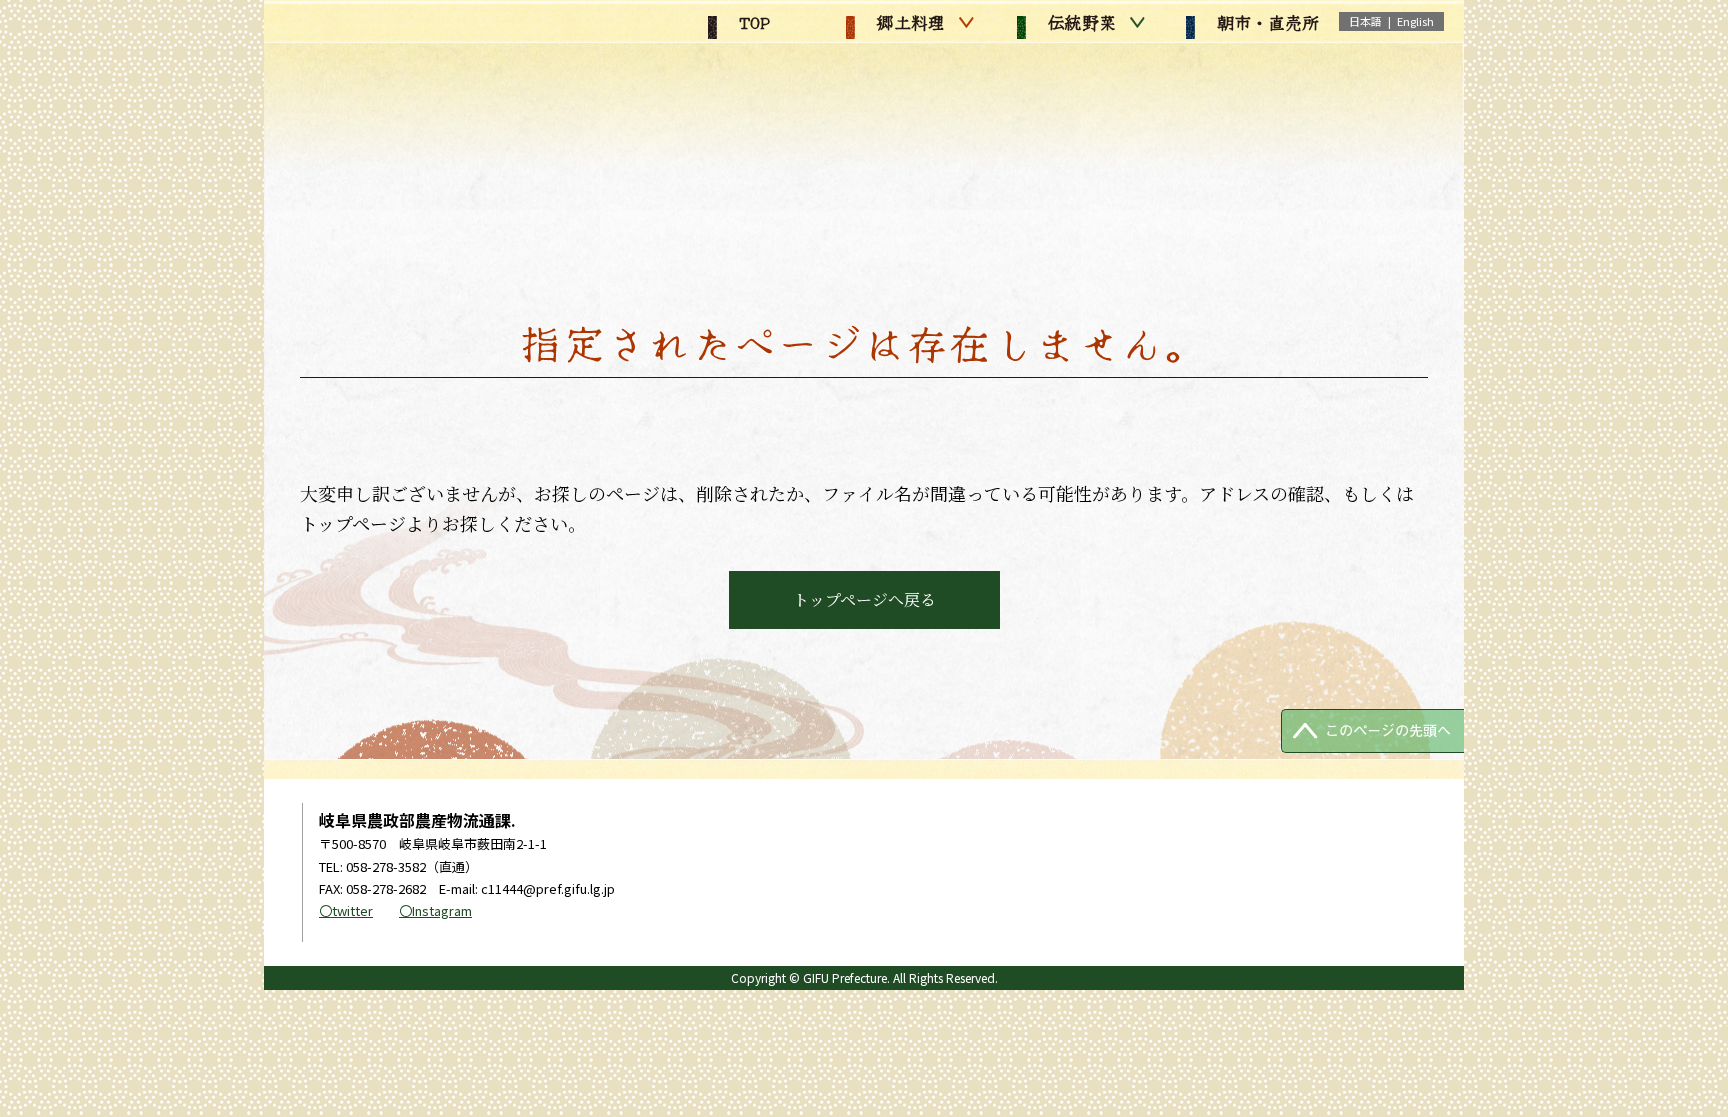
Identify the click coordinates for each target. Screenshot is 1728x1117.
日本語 (1365, 21)
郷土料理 (908, 21)
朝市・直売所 (1265, 21)
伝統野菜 (1079, 21)
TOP (751, 21)
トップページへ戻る (864, 599)
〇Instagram (435, 910)
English (1415, 21)
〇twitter (346, 910)
